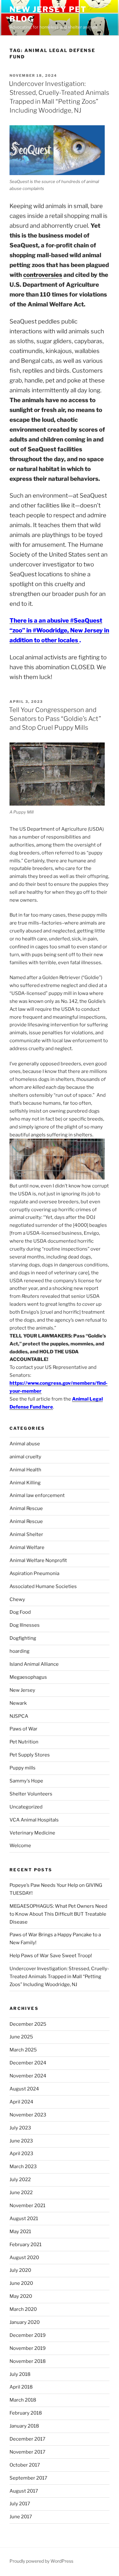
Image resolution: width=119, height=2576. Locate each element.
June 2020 (21, 2283)
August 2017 (24, 2491)
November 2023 (28, 2115)
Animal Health (25, 1470)
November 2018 (28, 2361)
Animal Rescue (26, 1508)
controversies (43, 275)
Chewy (17, 1599)
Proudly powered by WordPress (41, 2561)
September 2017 (28, 2478)
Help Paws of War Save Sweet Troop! (51, 1956)
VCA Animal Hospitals (34, 1820)
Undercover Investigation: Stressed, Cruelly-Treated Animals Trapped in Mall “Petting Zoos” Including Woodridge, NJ (59, 1977)
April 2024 (21, 2102)
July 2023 (20, 2128)
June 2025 (21, 2037)
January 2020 (25, 2322)
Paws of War (23, 1729)
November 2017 (27, 2452)
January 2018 (24, 2426)
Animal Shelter (26, 1534)
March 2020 (23, 2309)
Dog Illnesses (25, 1625)
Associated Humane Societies (43, 1586)
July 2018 (20, 2374)
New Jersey (22, 1690)
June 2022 (21, 2193)
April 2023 (21, 2154)
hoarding (20, 1651)
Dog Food (20, 1612)
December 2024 (28, 2063)
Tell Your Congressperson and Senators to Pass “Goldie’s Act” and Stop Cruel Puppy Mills (55, 719)
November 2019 (28, 2348)
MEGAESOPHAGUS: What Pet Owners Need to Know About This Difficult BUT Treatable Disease (58, 1914)
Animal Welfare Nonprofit (38, 1560)
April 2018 (21, 2387)
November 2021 (27, 2206)
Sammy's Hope (26, 1781)
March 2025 (23, 2050)
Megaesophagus (28, 1677)
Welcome (20, 1846)
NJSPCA (19, 1716)
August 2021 (24, 2219)
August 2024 (24, 2089)
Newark (18, 1703)
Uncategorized (26, 1807)
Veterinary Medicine (32, 1833)
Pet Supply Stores (30, 1755)
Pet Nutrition (24, 1742)
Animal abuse (25, 1444)
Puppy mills (23, 1768)
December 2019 (28, 2335)
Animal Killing (25, 1483)
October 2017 (25, 2465)
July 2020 (20, 2270)
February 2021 (26, 2245)
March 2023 (23, 2167)
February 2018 (26, 2413)
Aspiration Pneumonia (34, 1573)
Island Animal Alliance (34, 1664)
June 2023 (21, 2141)
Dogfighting (23, 1638)
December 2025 (28, 2024)
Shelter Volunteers (31, 1794)
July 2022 (20, 2180)
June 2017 (21, 2517)
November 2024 (28, 2076)
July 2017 (20, 2504)
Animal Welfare (27, 1547)
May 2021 (20, 2232)
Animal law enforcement (37, 1495)
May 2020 (21, 2296)
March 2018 (23, 2400)
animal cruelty (25, 1457)
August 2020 (24, 2258)
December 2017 (27, 2439)
